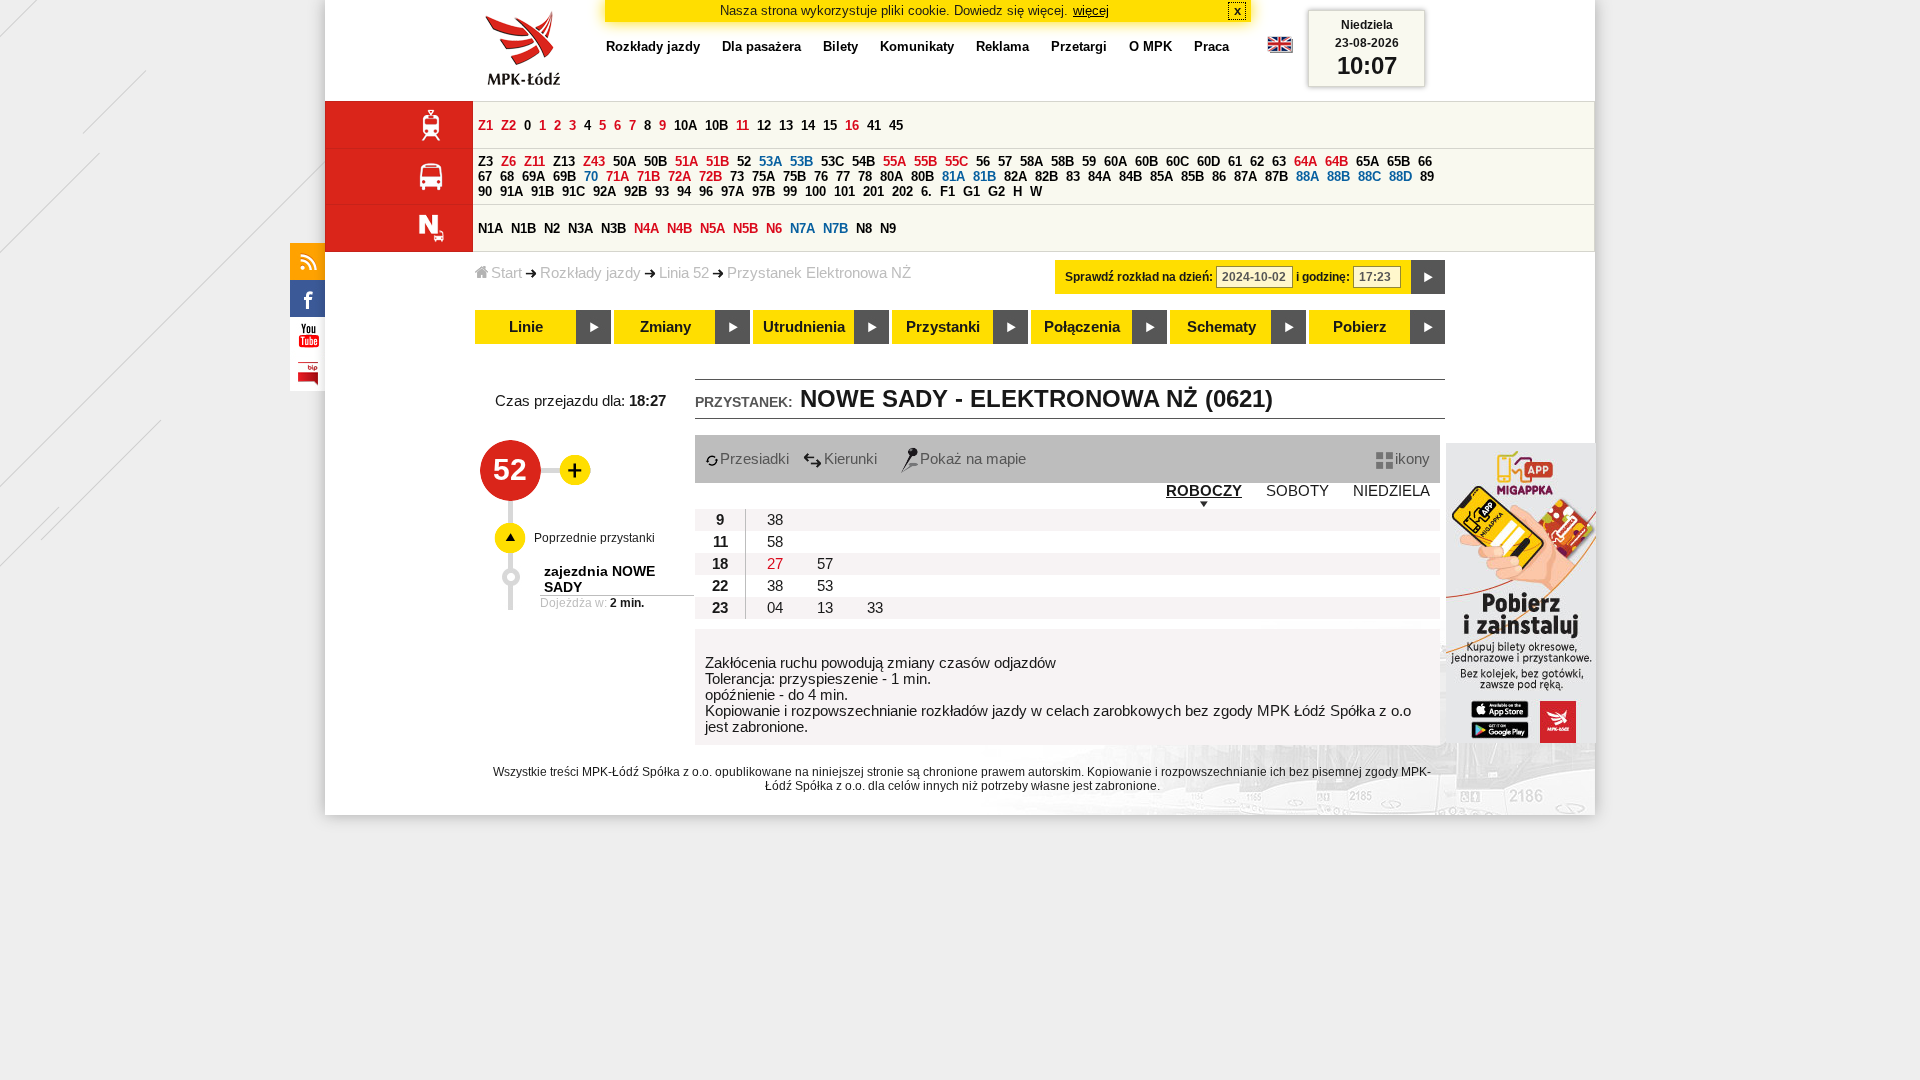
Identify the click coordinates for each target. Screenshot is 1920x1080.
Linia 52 (684, 273)
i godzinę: (1323, 277)
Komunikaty (917, 46)
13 (786, 125)
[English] (1280, 49)
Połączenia (1082, 327)
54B (863, 161)
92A (604, 191)
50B (655, 161)
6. (926, 191)
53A (770, 161)
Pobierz (1360, 327)
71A (617, 176)
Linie (526, 327)
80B (922, 176)
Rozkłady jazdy (590, 273)
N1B (523, 228)
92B (635, 191)
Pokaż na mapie (973, 459)
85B (1192, 176)
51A (686, 161)
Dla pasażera (761, 46)
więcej (1091, 10)
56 (983, 161)
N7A (802, 228)
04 (775, 608)
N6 (774, 228)
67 (485, 176)
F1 (947, 191)
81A (953, 176)
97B (763, 191)
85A (1161, 176)
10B (716, 125)
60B (1146, 161)
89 (1427, 176)
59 (1089, 161)
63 (1279, 161)
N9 (888, 228)
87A (1245, 176)
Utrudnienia (804, 327)
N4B (679, 228)
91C (573, 191)
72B (710, 176)
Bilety (840, 46)
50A (624, 161)
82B (1046, 176)
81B (984, 176)
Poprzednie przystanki (594, 538)
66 (1425, 161)
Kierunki (850, 459)
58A (1031, 161)
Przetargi (1079, 46)
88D (1400, 176)
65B (1398, 161)
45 (896, 125)
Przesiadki (754, 459)
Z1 (485, 125)
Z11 (534, 161)
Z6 (508, 161)
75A (763, 176)
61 (1235, 161)
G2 (996, 191)
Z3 (485, 161)
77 (843, 176)
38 (775, 520)
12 (764, 125)
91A (511, 191)
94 (684, 191)
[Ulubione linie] (569, 470)
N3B (613, 228)
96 (706, 191)
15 (830, 125)
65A (1367, 161)
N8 (864, 228)
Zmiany (665, 327)
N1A (490, 228)
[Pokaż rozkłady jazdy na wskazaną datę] (1428, 277)
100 (815, 191)
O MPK (1150, 46)
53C (832, 161)
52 (744, 161)
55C (956, 161)
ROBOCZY (1204, 491)
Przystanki (943, 327)
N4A (646, 228)
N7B (835, 228)
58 (775, 542)
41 (874, 125)
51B (717, 161)
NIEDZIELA (1391, 491)
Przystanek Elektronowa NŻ (819, 273)
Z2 (508, 125)
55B (925, 161)
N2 (552, 228)
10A (685, 125)
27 (775, 564)
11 (742, 125)
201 (873, 191)
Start (506, 273)
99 (790, 191)
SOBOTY (1297, 491)
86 (1219, 176)
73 (737, 176)
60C (1177, 161)
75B (794, 176)
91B (542, 191)
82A (1015, 176)
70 (591, 176)
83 (1073, 176)
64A (1305, 161)
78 (865, 176)
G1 (971, 191)
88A (1307, 176)
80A (891, 176)
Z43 (594, 161)
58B (1062, 161)
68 (507, 176)
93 (662, 191)
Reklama (1002, 46)
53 (825, 586)
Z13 (564, 161)
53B (801, 161)
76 (821, 176)
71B (648, 176)
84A (1099, 176)
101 (844, 191)
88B (1338, 176)
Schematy (1221, 327)
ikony (1412, 459)
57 (1005, 161)
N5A (712, 228)
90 (485, 191)
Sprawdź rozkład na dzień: (1139, 277)
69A (533, 176)
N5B (745, 228)
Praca (1211, 46)
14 (808, 125)
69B (564, 176)
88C (1369, 176)
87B (1276, 176)
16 (852, 125)
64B (1336, 161)
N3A (580, 228)
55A (894, 161)
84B (1130, 176)
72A (679, 176)
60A (1115, 161)
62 (1257, 161)
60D (1208, 161)
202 (902, 191)
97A (732, 191)
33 (875, 608)
